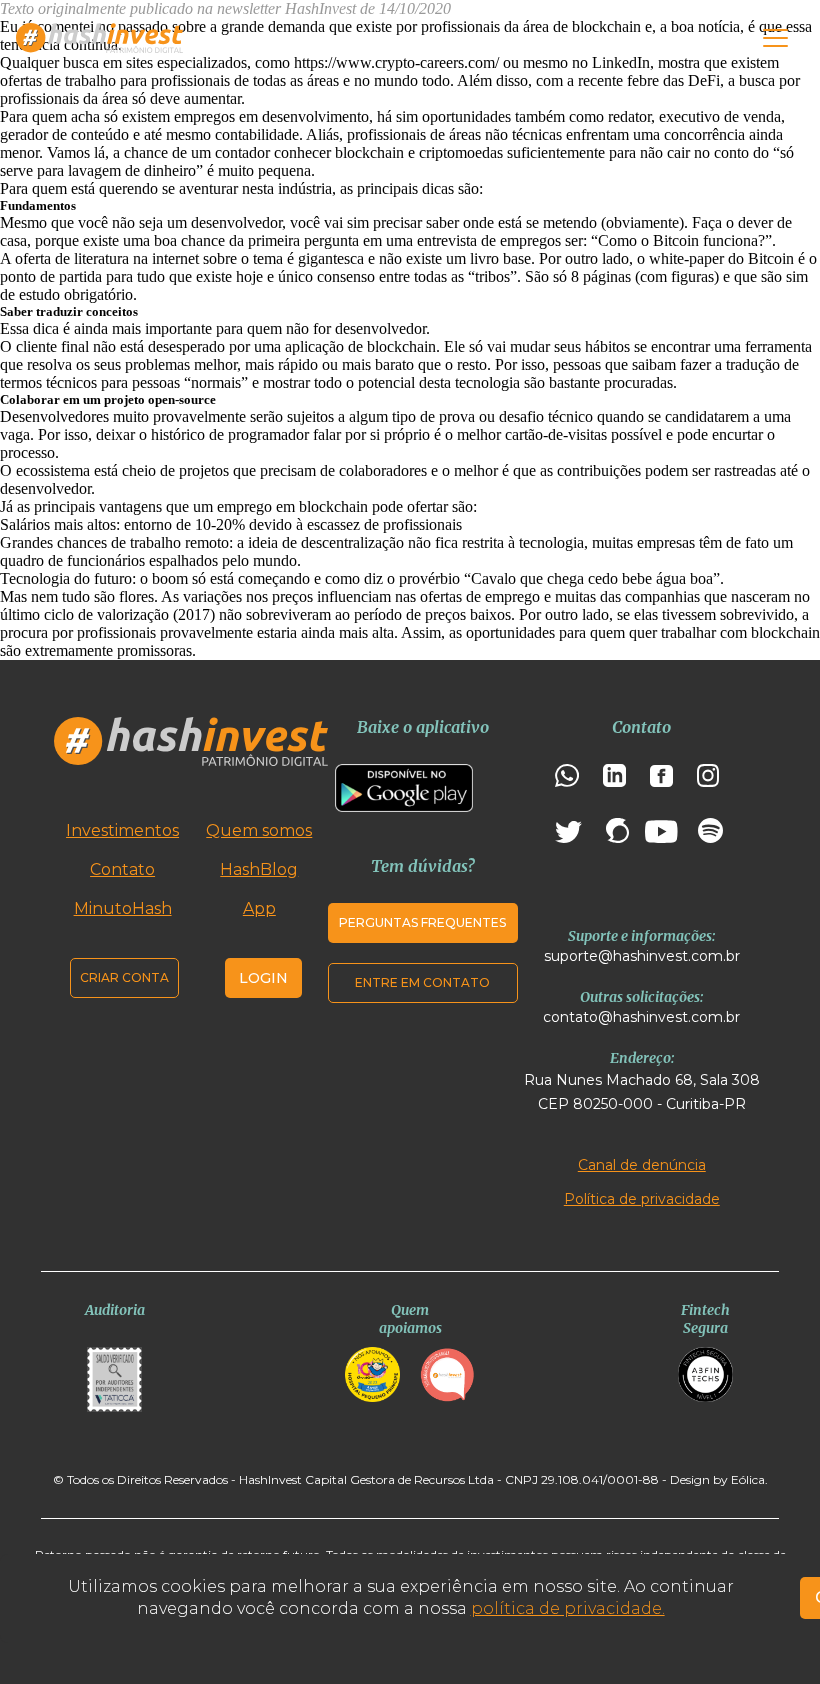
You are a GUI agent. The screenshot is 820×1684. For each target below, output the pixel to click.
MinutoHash (123, 908)
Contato (122, 869)
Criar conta (124, 977)
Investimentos (122, 830)
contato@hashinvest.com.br (641, 1017)
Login (263, 978)
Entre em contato (422, 982)
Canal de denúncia (642, 1165)
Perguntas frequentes (422, 922)
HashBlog (259, 869)
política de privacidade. (568, 1608)
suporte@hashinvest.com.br (642, 956)
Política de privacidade (642, 1199)
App (259, 908)
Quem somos (259, 830)
